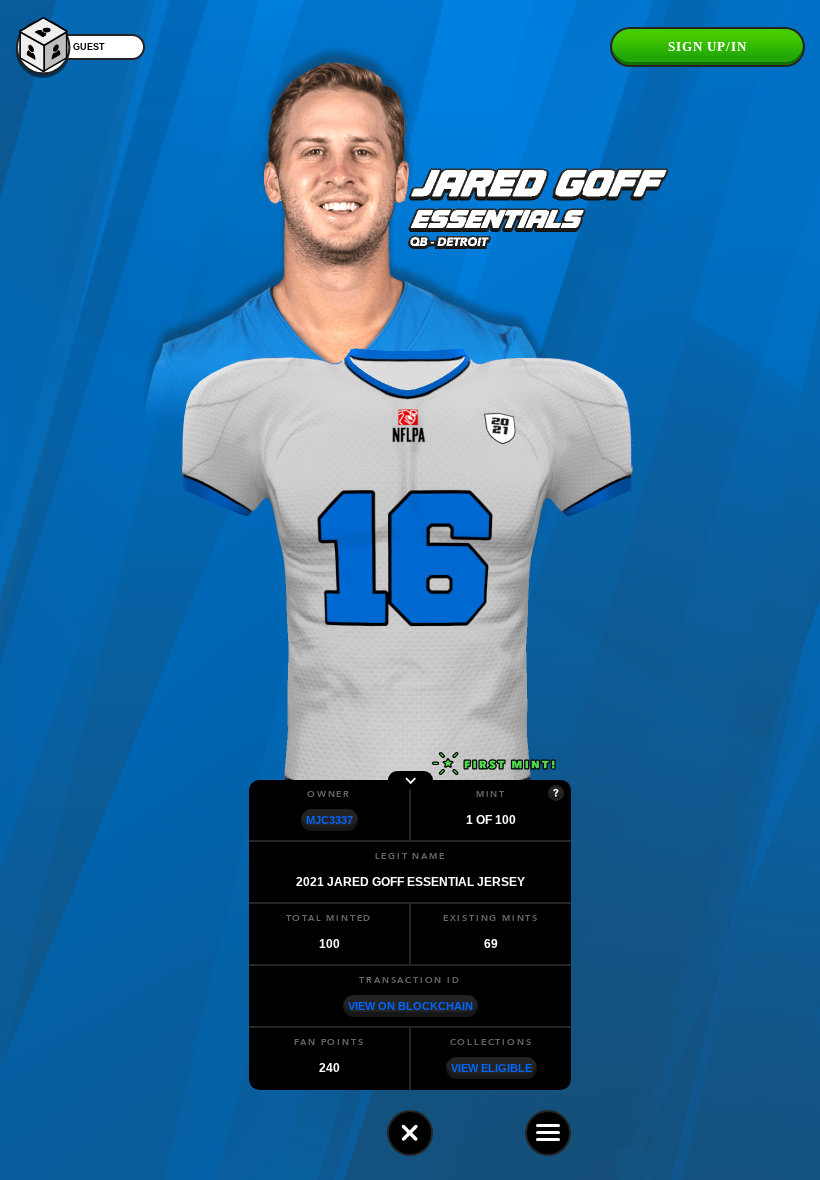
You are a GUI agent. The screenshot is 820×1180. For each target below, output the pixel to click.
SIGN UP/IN (707, 46)
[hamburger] (548, 1133)
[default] (410, 1133)
